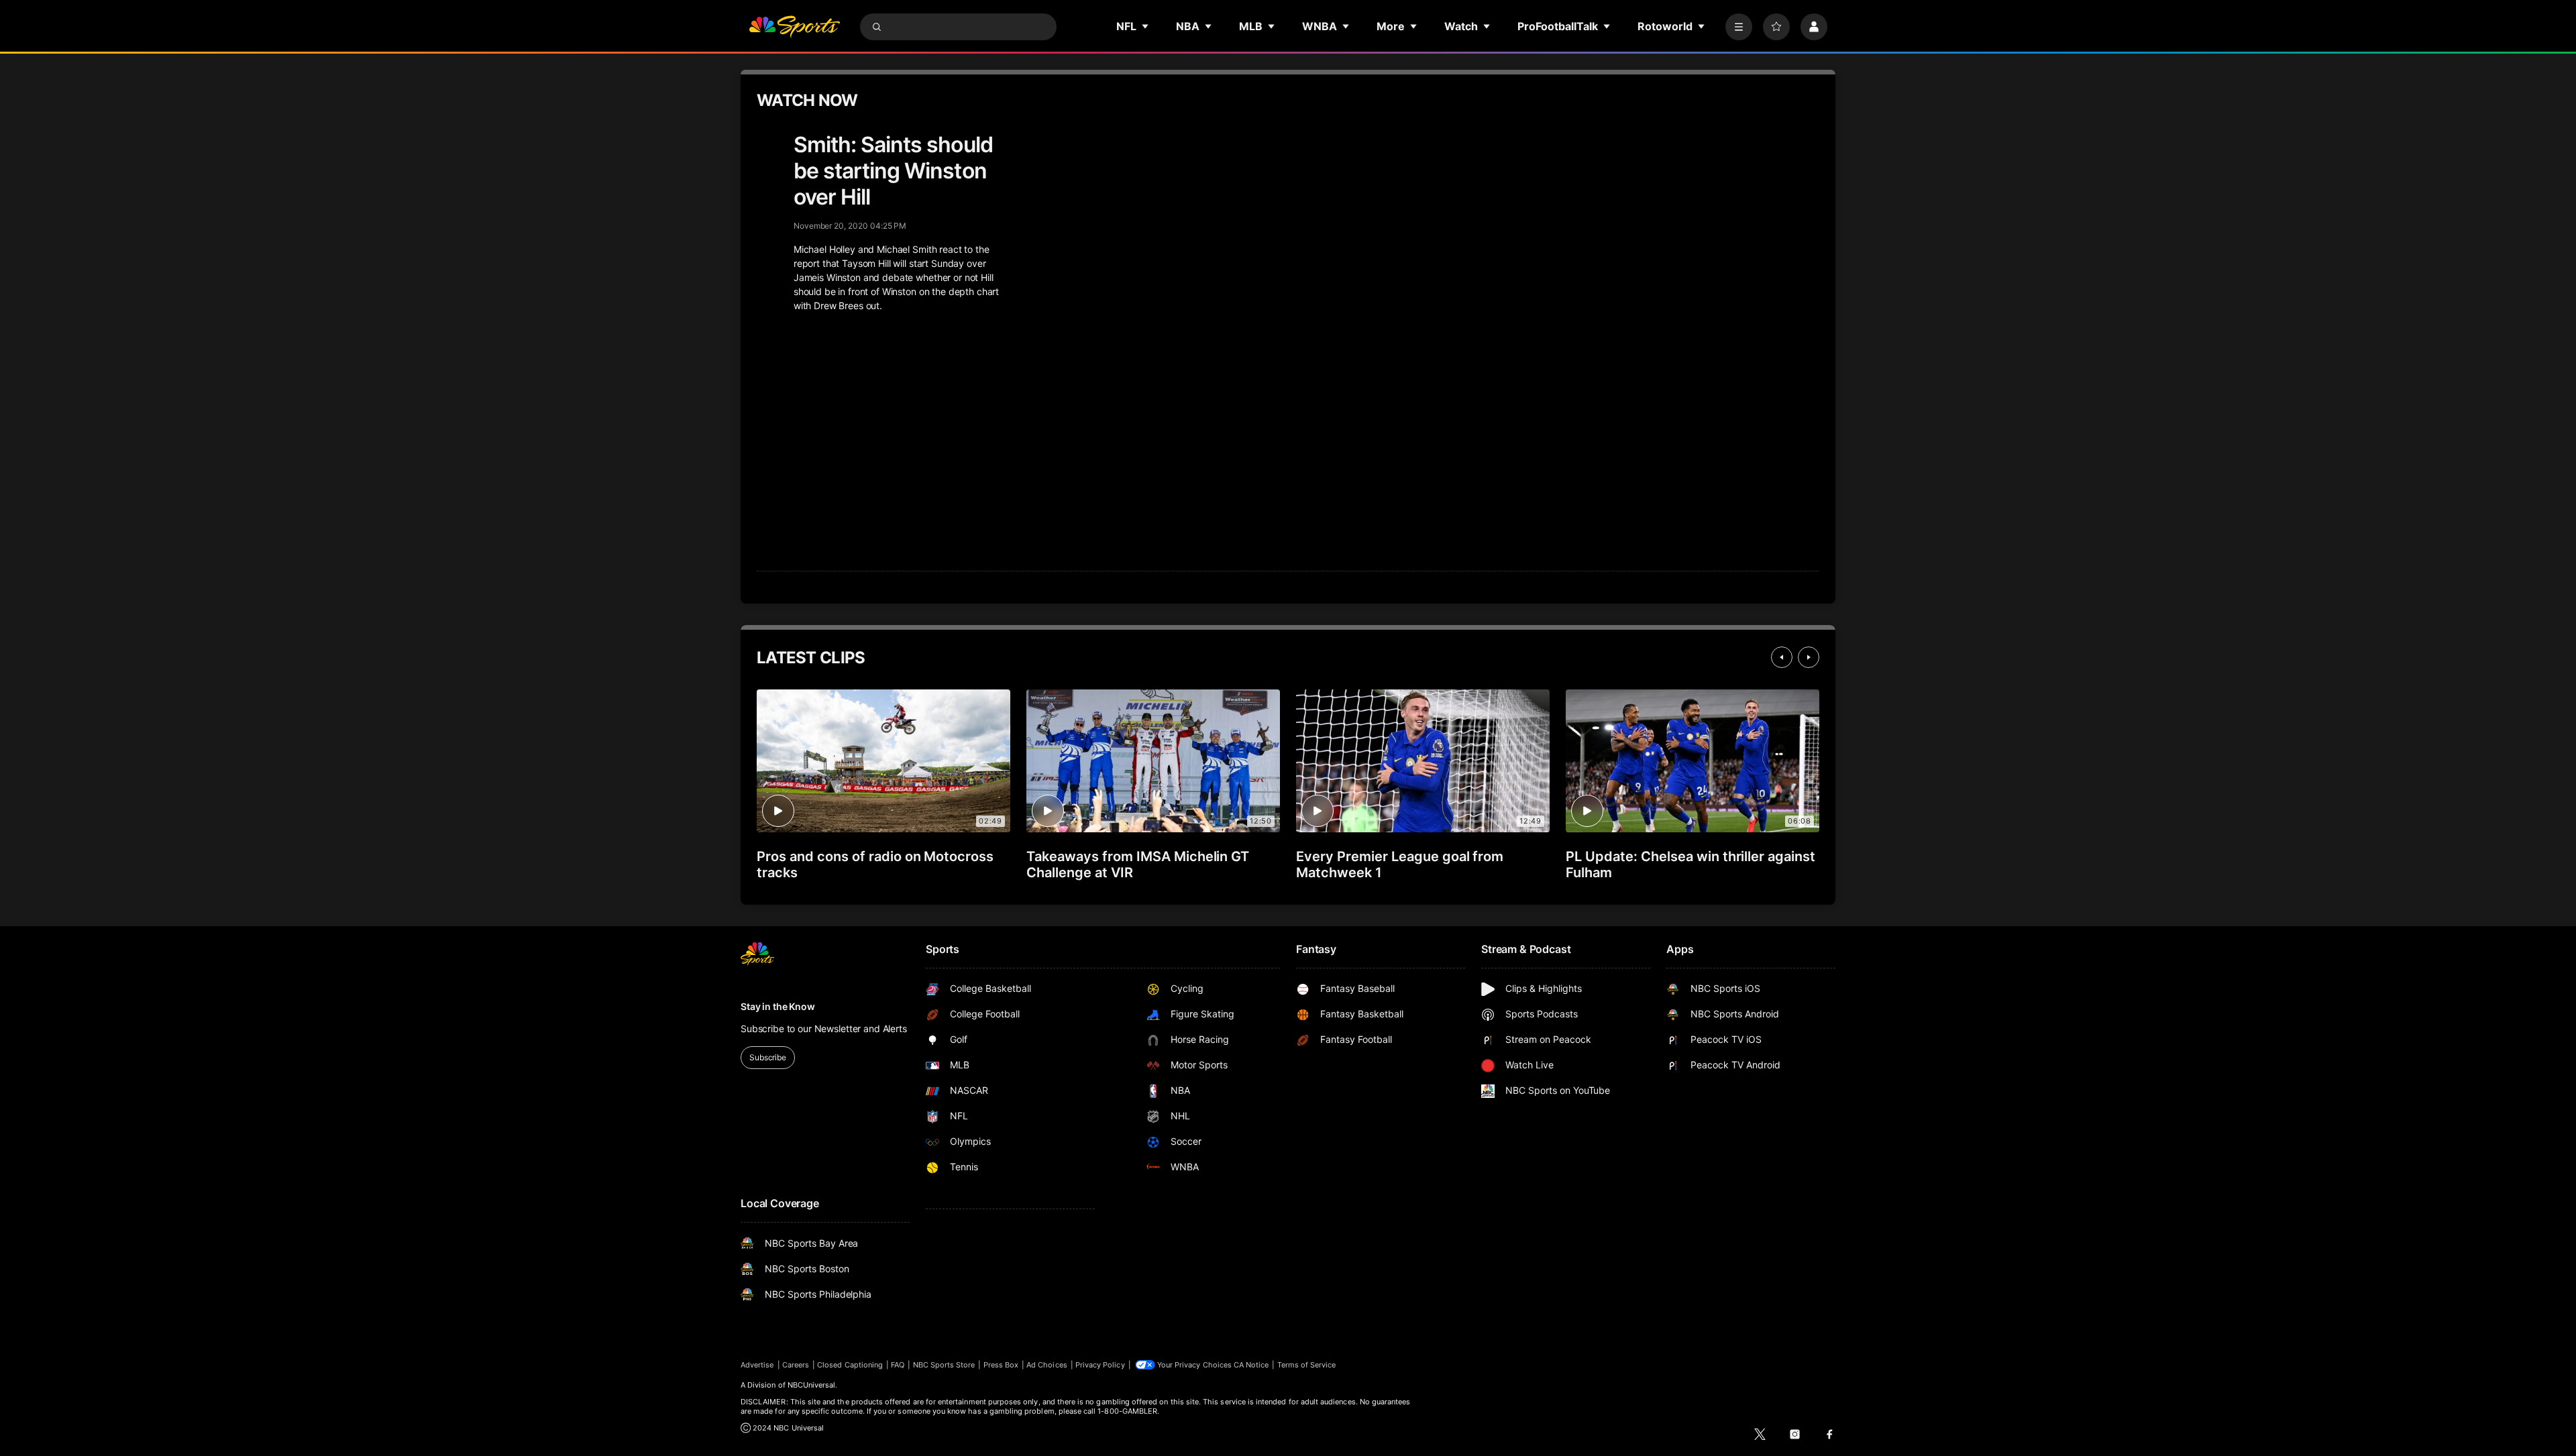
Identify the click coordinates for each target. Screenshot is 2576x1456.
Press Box (1001, 1365)
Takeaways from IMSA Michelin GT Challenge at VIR (1138, 864)
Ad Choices (1047, 1365)
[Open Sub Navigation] (1146, 26)
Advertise (757, 1365)
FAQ (898, 1365)
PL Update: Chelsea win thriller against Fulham (1690, 864)
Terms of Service (1307, 1365)
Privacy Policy (1100, 1365)
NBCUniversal (812, 1385)
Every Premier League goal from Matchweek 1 (1400, 864)
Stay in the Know (778, 1006)
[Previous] (1782, 657)
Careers (796, 1365)
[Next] (1809, 657)
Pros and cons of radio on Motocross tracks (875, 864)
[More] (1739, 27)
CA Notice (1251, 1365)
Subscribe (768, 1057)
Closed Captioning (850, 1365)
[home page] (794, 27)
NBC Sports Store (944, 1365)
